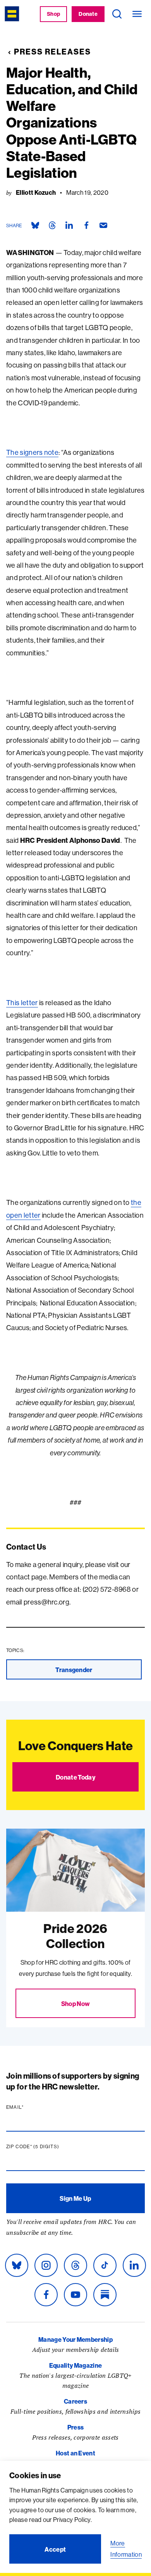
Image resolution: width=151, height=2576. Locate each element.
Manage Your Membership (75, 2339)
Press (76, 2427)
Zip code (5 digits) (48, 2147)
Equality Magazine (75, 2365)
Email (30, 2107)
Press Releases (52, 52)
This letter (22, 1003)
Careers (75, 2401)
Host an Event (75, 2453)
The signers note (32, 452)
